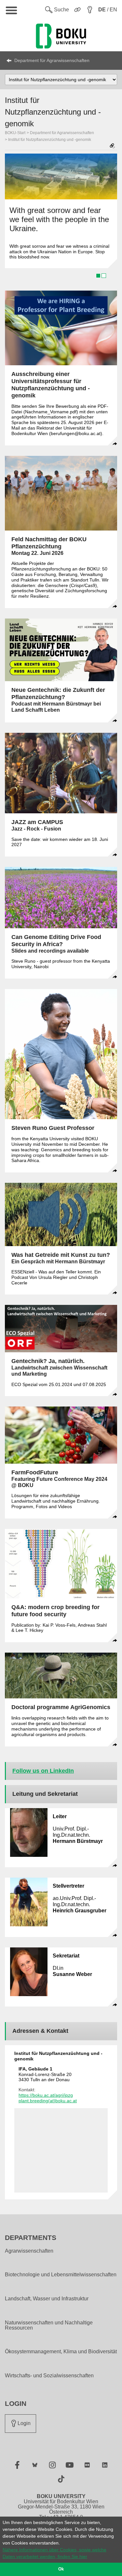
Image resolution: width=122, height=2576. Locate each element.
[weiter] (109, 219)
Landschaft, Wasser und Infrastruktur (47, 2299)
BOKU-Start (15, 133)
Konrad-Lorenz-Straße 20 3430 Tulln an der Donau (45, 2074)
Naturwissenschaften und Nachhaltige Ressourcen (49, 2325)
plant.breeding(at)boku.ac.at (48, 2101)
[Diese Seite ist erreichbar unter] (112, 146)
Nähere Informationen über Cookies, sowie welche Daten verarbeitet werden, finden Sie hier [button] (54, 2553)
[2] (104, 276)
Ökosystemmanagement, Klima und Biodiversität (61, 2352)
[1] (98, 276)
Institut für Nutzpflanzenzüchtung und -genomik (50, 140)
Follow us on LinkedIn (43, 1771)
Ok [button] (61, 2569)
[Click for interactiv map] (61, 2150)
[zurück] (13, 219)
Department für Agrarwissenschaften (52, 60)
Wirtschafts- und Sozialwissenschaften (49, 2376)
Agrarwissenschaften (29, 2251)
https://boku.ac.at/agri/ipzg (46, 2095)
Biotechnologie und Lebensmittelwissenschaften (61, 2275)
